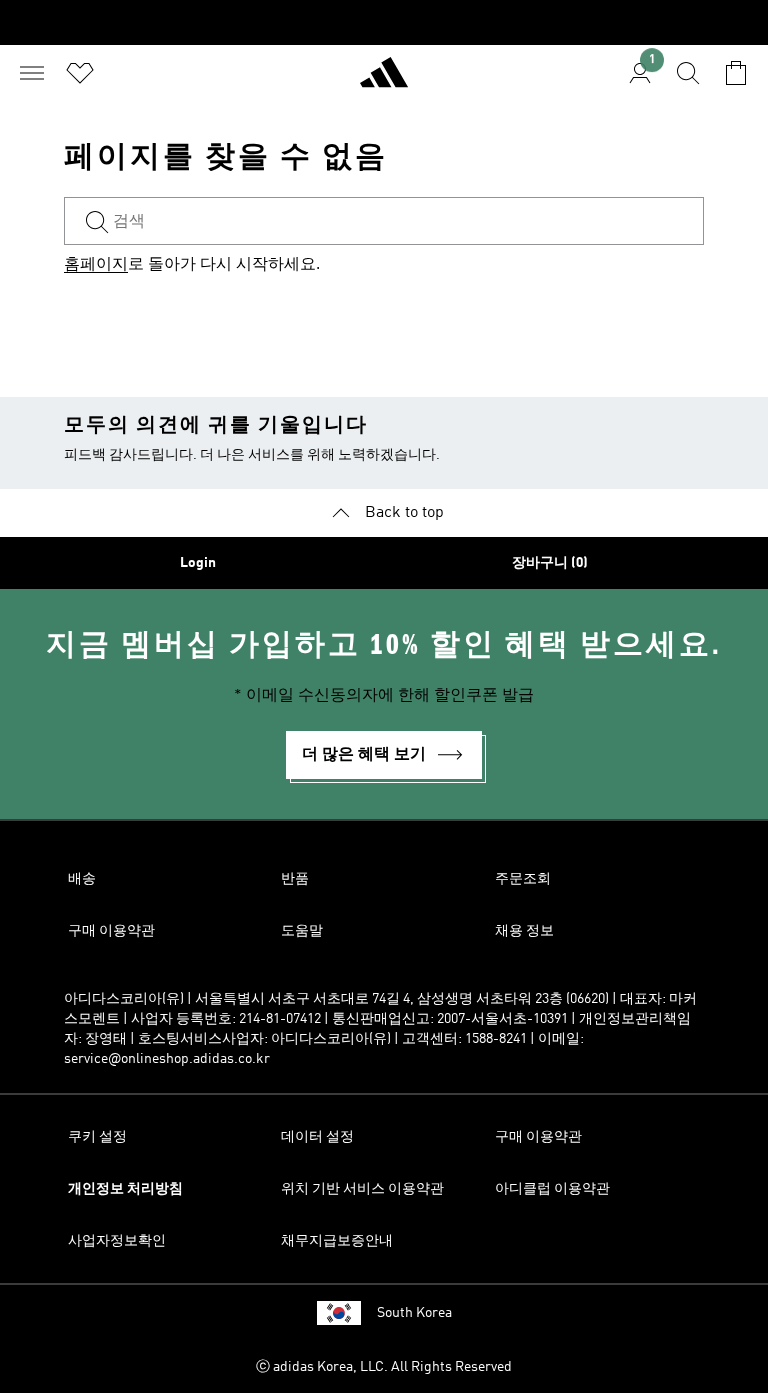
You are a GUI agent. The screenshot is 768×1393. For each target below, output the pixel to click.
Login (198, 563)
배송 (82, 879)
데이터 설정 (317, 1137)
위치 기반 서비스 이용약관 (362, 1189)
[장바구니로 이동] (736, 73)
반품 (295, 879)
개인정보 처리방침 (125, 1189)
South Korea (414, 1313)
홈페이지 (96, 265)
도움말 (302, 931)
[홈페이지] (384, 81)
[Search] (688, 73)
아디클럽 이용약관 (552, 1189)
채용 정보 (524, 931)
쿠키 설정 (97, 1137)
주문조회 (523, 879)
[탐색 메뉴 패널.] (32, 73)
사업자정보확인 (117, 1241)
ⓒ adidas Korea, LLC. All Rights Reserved (384, 1367)
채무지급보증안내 (337, 1241)
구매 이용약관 (111, 931)
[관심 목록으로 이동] (80, 73)
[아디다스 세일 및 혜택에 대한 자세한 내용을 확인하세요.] (384, 22)
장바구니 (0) (550, 563)
